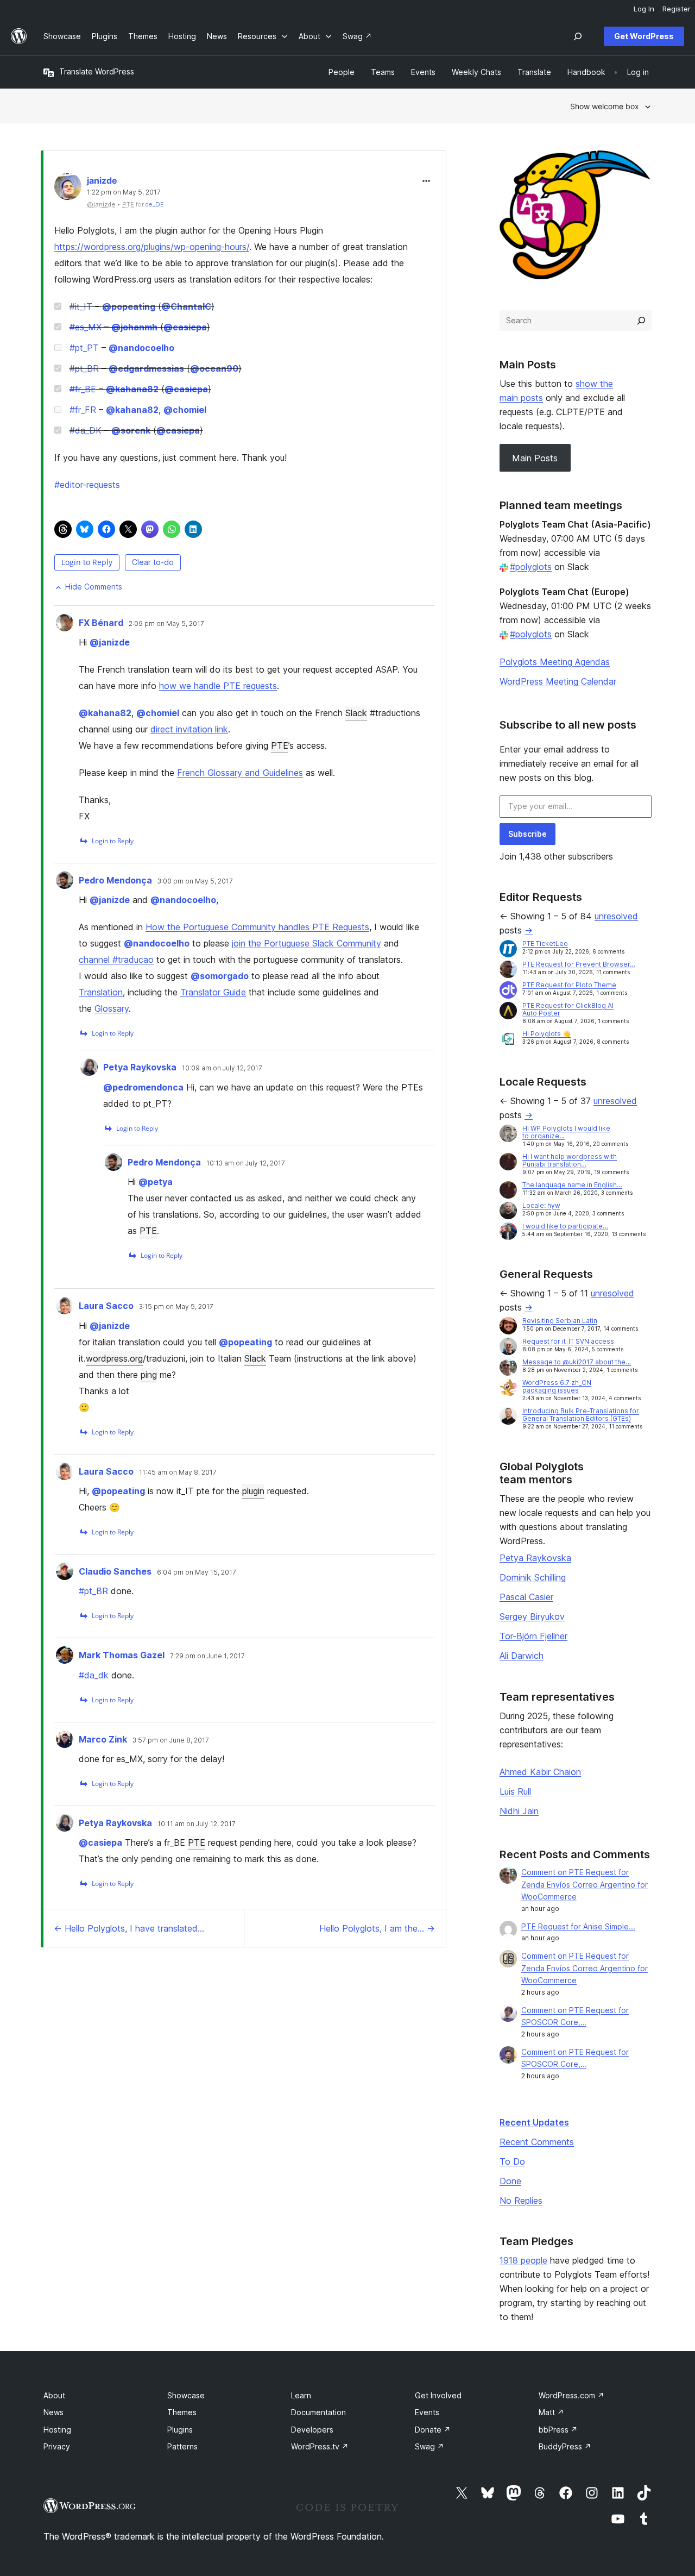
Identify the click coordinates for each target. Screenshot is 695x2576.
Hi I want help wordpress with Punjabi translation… (570, 1160)
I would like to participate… (565, 1226)
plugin (253, 1491)
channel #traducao (116, 960)
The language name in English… (572, 1185)
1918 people (523, 2260)
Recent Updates (534, 2122)
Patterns (182, 2446)
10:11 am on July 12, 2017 (197, 1824)
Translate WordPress (97, 71)
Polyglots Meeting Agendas (555, 662)
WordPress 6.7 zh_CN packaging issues (557, 1386)
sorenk (131, 430)
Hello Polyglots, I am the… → (377, 1928)
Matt (551, 2412)
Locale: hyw (541, 1205)
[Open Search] (578, 36)
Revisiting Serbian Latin (560, 1321)
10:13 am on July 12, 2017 (246, 1163)
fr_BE (83, 389)
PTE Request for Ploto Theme (569, 985)
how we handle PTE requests (218, 686)
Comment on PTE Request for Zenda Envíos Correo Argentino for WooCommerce (585, 1885)
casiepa (185, 327)
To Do (512, 2161)
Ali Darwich (522, 1656)
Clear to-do (153, 562)
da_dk (94, 1675)
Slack (356, 713)
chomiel (185, 410)
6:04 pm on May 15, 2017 (197, 1572)
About (54, 2395)
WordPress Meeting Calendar (558, 681)
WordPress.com (571, 2395)
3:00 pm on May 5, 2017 (195, 881)
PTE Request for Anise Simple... (578, 1926)
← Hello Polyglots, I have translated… (129, 1928)
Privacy (57, 2446)
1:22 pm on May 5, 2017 (124, 192)
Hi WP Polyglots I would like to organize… (566, 1132)
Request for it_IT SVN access (568, 1341)
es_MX (86, 327)
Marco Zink (103, 1739)
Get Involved (438, 2395)
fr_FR (83, 410)
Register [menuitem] (677, 9)
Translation (101, 992)
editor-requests (87, 485)
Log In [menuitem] (644, 9)
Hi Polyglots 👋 (546, 1034)
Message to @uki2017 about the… (577, 1362)
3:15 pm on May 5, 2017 (176, 1307)
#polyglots (531, 567)
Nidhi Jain (519, 1811)
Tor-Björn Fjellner (533, 1636)
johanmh (134, 327)
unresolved (616, 916)
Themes (182, 2412)
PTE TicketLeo (545, 944)
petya (156, 1182)
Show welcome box (605, 106)
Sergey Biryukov (532, 1616)
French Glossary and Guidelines (240, 773)
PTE (280, 745)
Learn (301, 2395)
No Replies (521, 2201)
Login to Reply (87, 562)
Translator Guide (213, 992)
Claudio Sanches (115, 1571)
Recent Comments (537, 2142)
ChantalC (186, 306)
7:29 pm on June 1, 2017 (207, 1656)
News (53, 2412)
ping (149, 1375)
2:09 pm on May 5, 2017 (166, 624)
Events (427, 2412)
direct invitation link (189, 729)
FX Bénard (101, 623)
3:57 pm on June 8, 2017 (171, 1740)
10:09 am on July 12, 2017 (222, 1068)
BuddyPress (565, 2446)
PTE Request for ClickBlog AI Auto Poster (568, 1009)
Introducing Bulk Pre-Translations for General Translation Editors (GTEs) (581, 1415)
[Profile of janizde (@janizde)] (68, 189)
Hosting (57, 2430)
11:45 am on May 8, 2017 (178, 1472)
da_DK (86, 430)
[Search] (641, 321)
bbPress (558, 2430)
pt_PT (84, 348)
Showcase (186, 2395)
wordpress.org (114, 1358)
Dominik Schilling (533, 1577)
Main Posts (535, 458)
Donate (433, 2430)
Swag (429, 2446)
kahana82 (132, 389)
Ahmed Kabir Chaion (540, 1772)
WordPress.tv (320, 2446)
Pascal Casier (526, 1597)
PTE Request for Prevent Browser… (579, 964)
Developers (312, 2430)
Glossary (112, 1008)
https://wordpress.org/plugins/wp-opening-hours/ (152, 247)
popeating (129, 306)
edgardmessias (146, 368)
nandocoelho (141, 348)
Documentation (318, 2412)
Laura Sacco (106, 1306)
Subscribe (527, 834)
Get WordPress (644, 36)
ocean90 (214, 368)
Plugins (180, 2430)
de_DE (155, 204)
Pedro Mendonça (115, 880)
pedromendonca (143, 1087)
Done (510, 2181)
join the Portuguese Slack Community (307, 943)
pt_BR (84, 368)
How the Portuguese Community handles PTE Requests (257, 927)
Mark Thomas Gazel (122, 1655)
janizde (102, 180)
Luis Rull (515, 1791)
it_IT (81, 306)
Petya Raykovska (140, 1067)
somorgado (220, 976)
